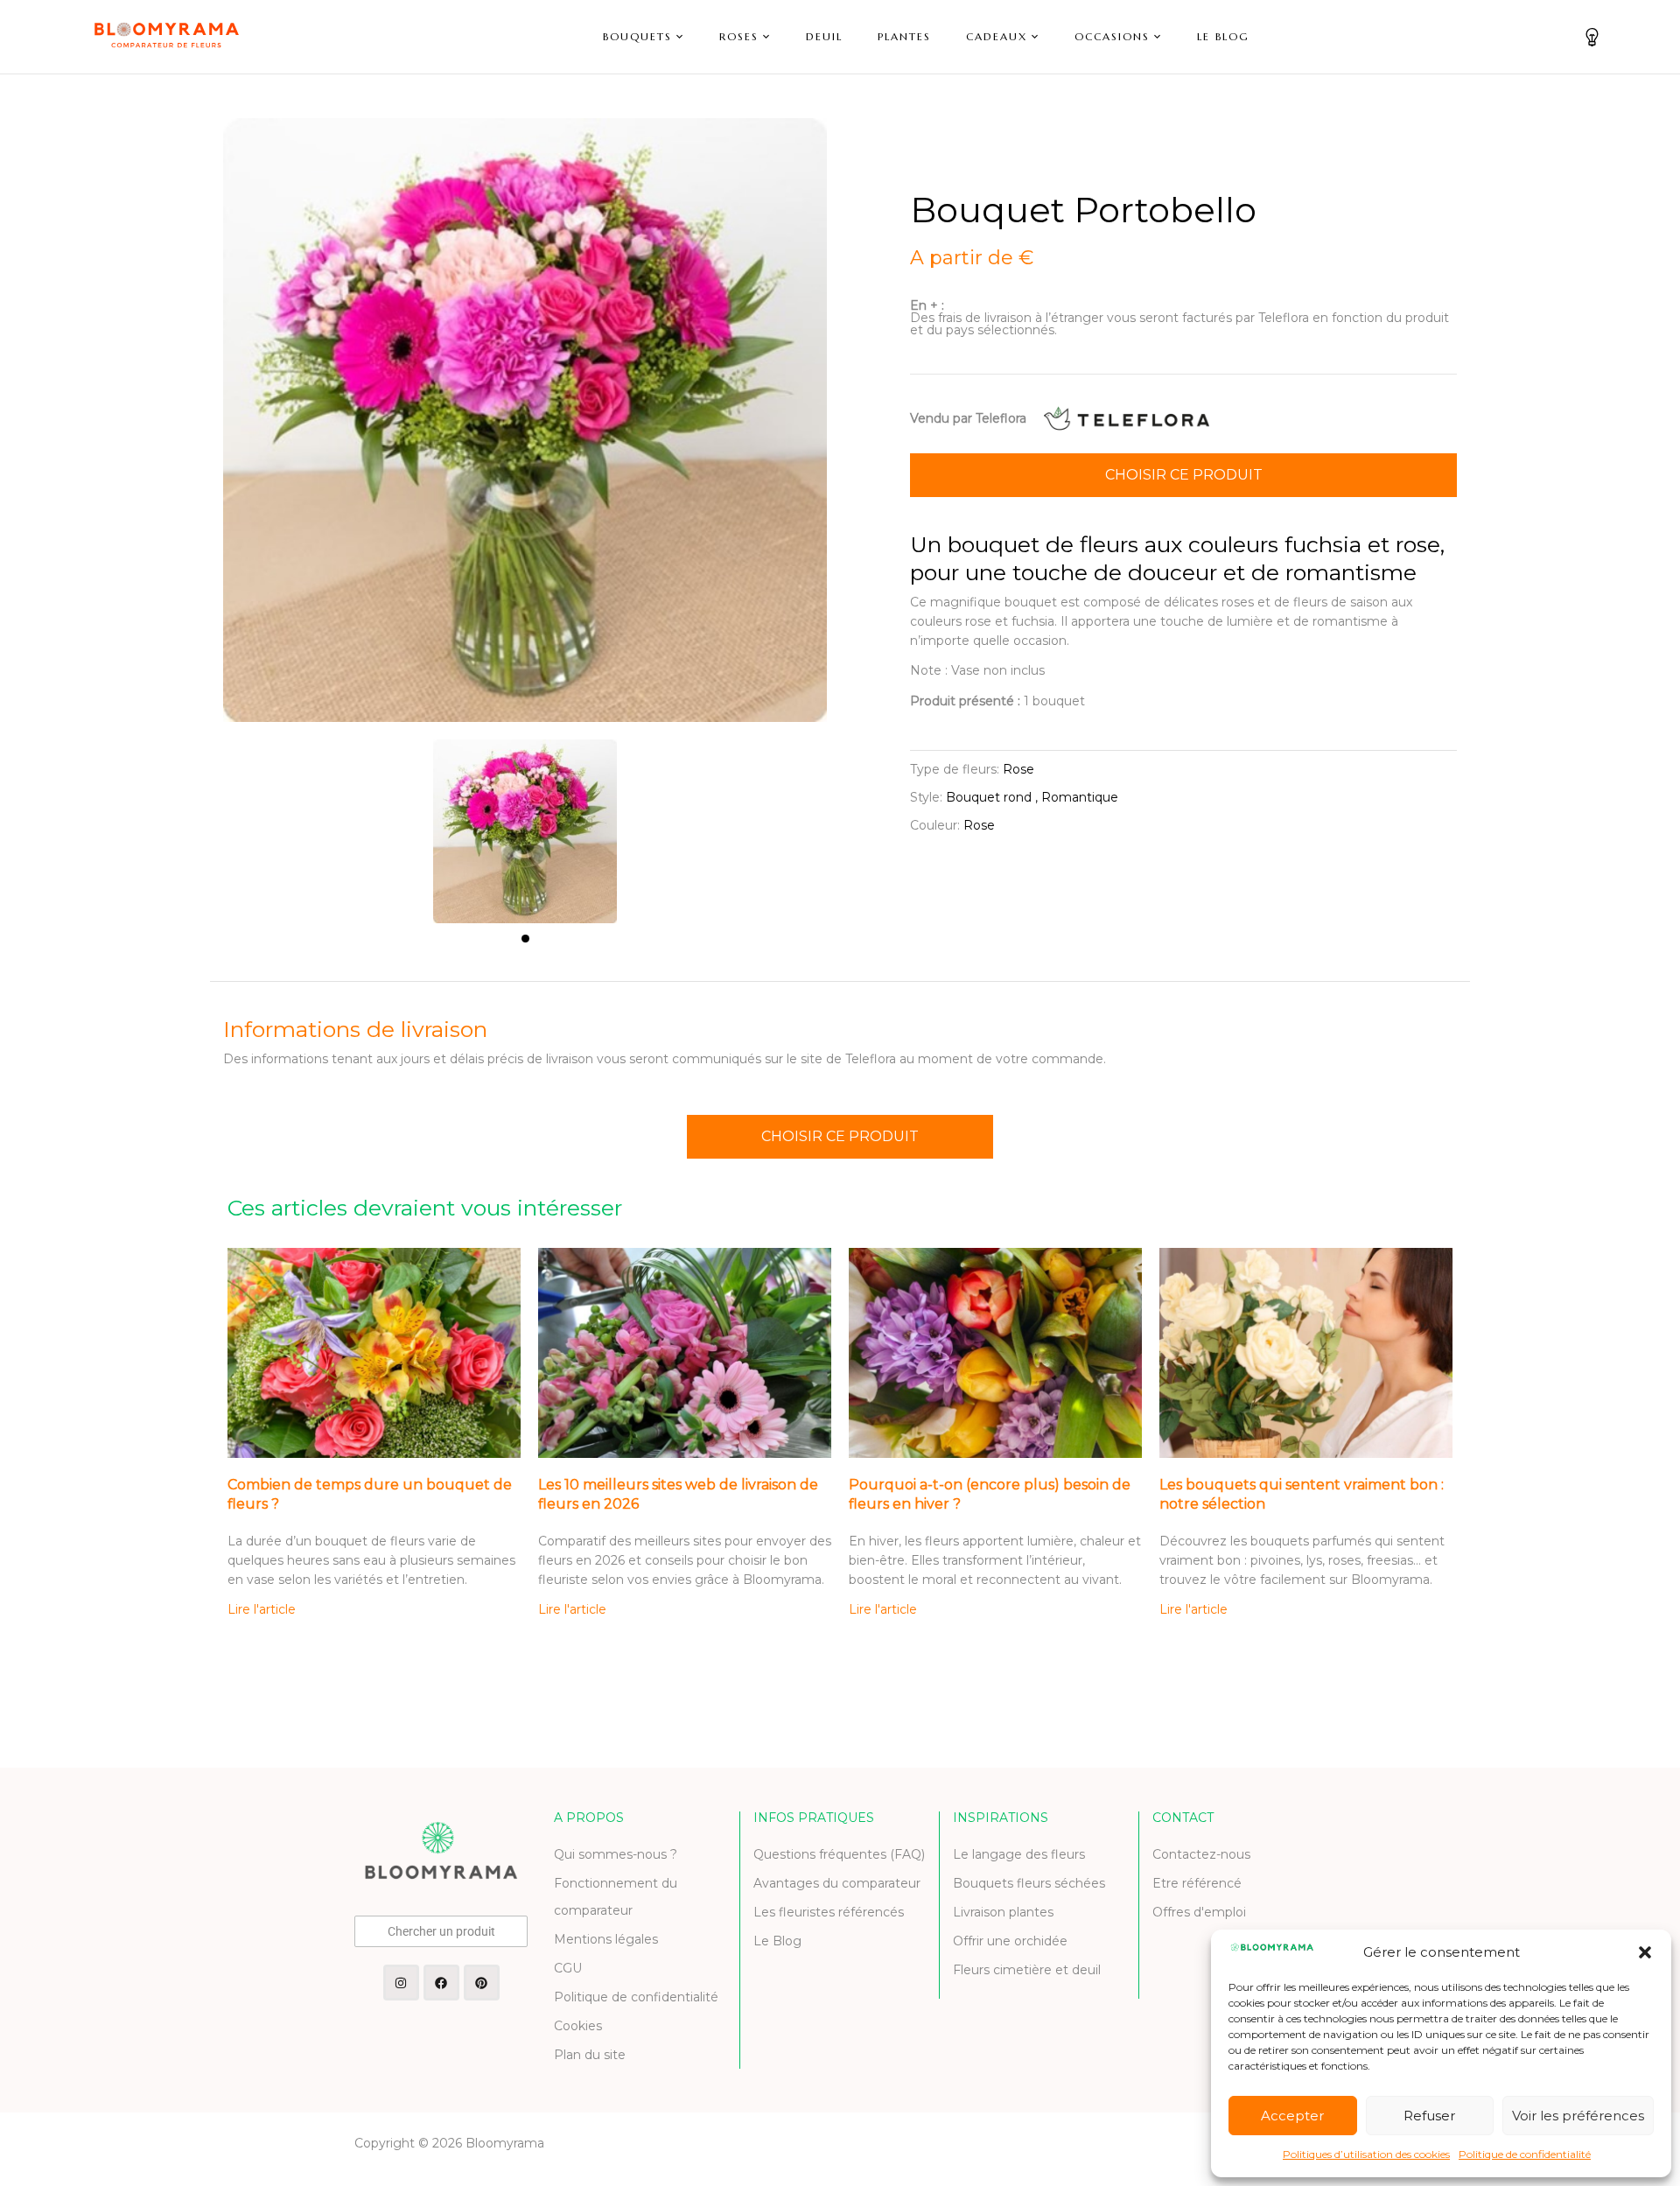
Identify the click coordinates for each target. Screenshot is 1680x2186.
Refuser (1429, 2116)
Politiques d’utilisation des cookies (1366, 2154)
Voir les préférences (1578, 2116)
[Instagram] (401, 1983)
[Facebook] (441, 1983)
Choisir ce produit (1184, 475)
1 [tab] (525, 939)
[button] (1645, 1952)
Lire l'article (262, 1609)
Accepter (1292, 2116)
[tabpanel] (525, 823)
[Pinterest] (482, 1983)
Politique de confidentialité (1525, 2154)
